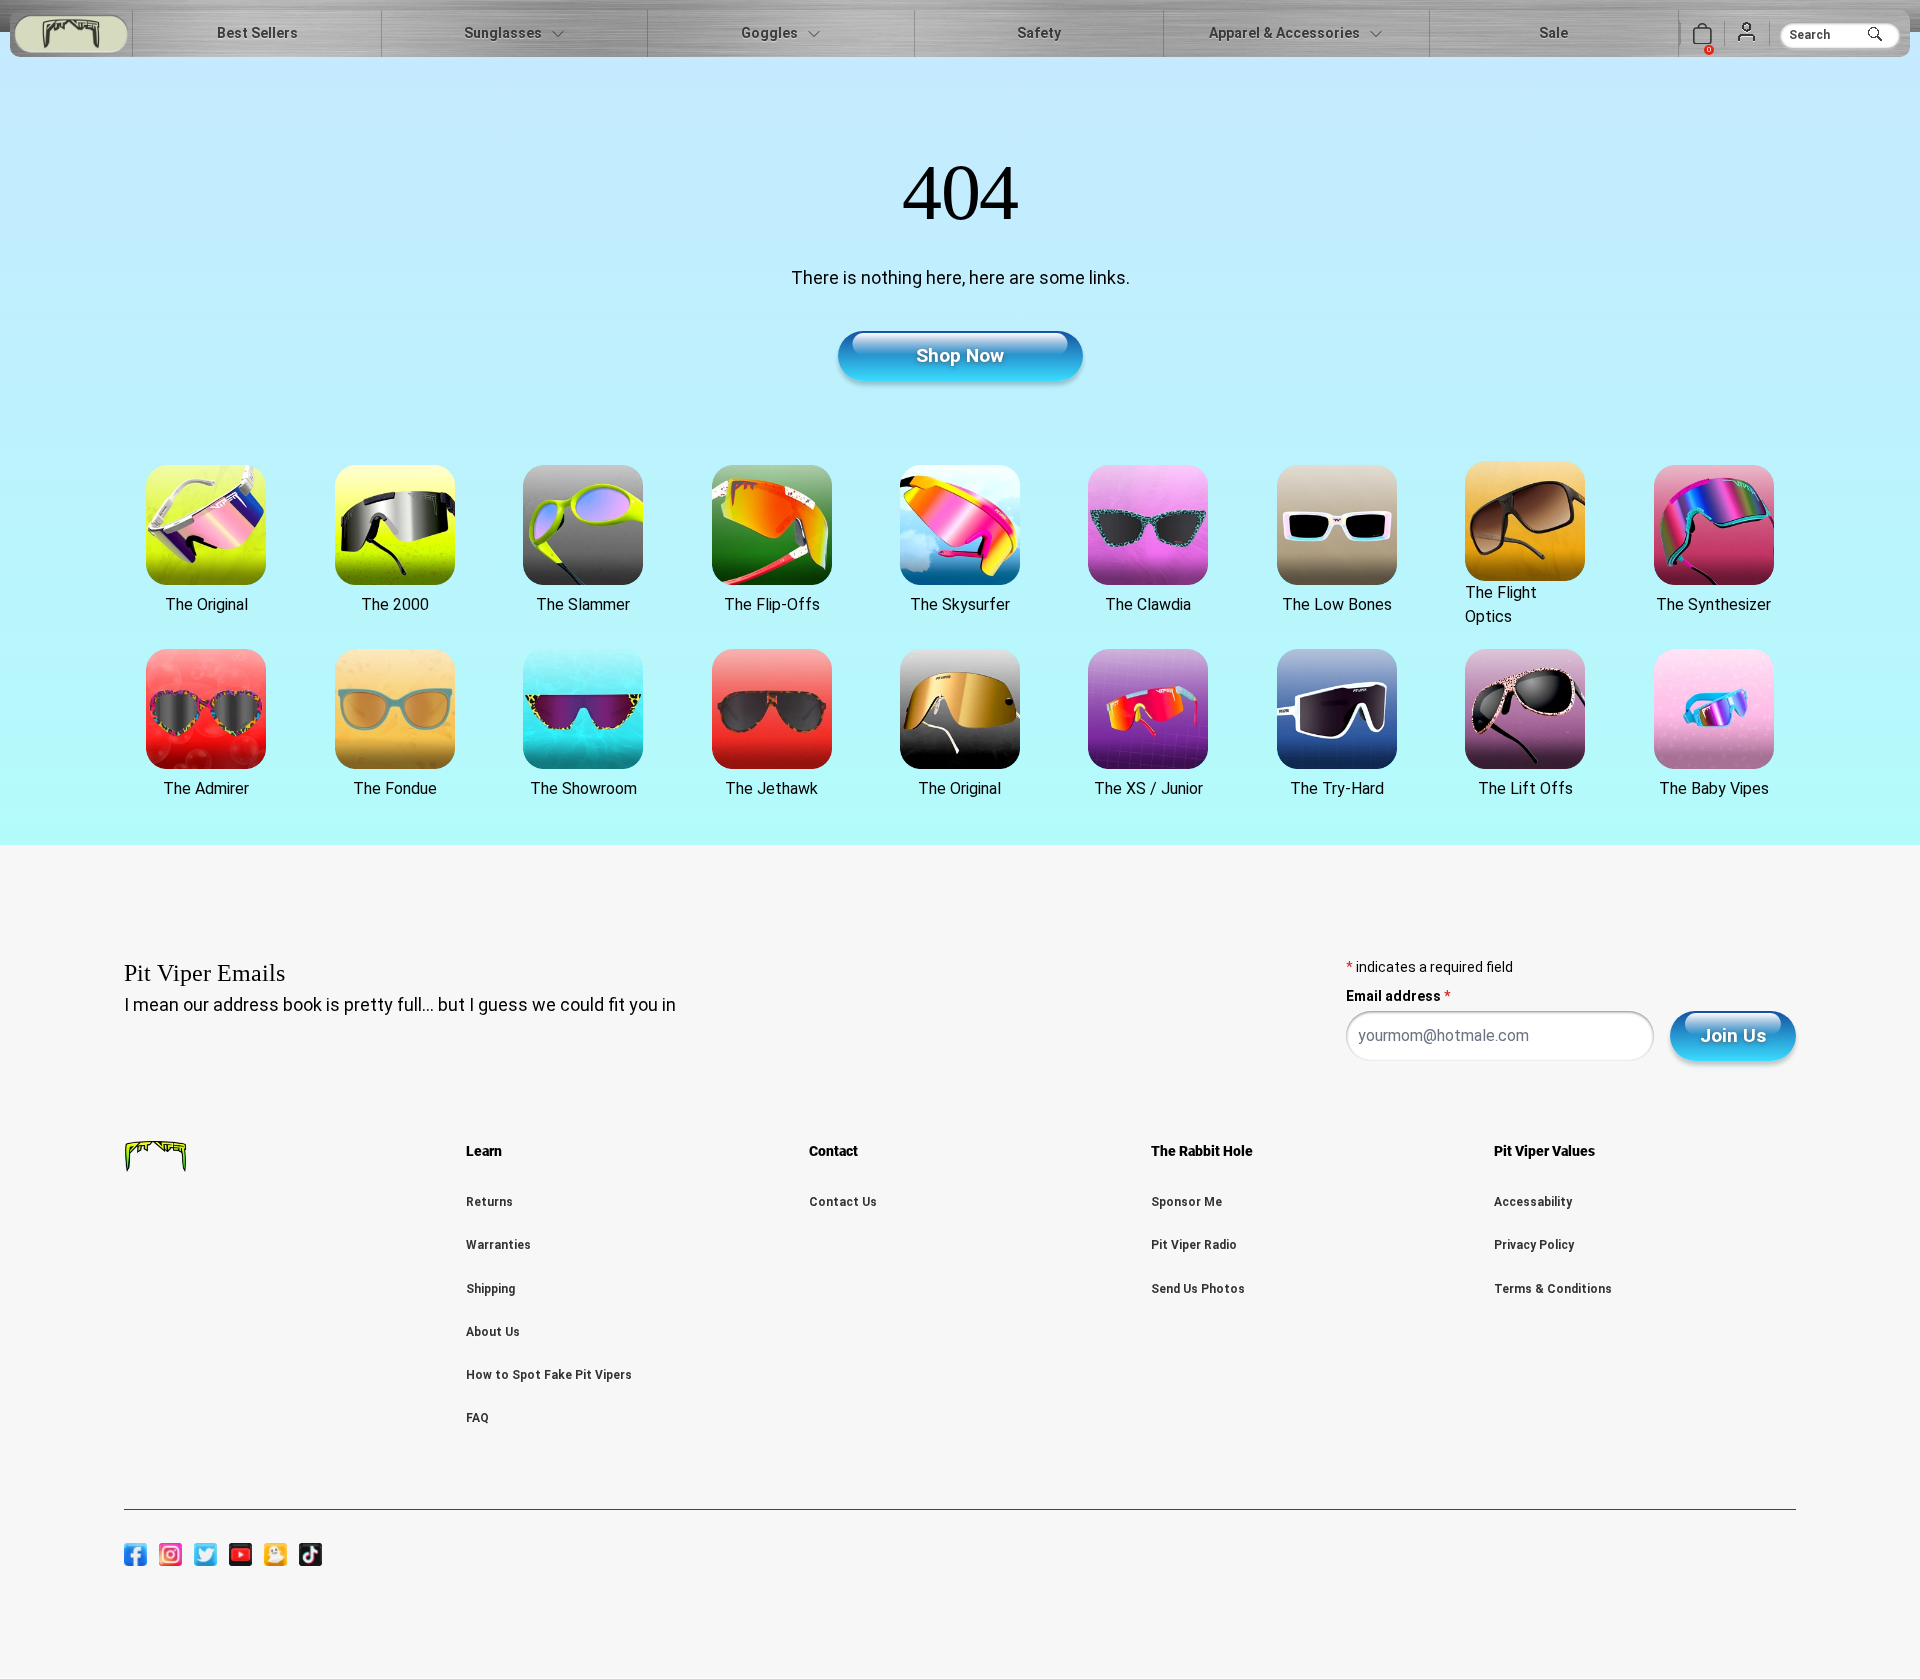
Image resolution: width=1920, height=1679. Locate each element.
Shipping (490, 1289)
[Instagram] (170, 1554)
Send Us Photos (1198, 1289)
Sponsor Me (1186, 1202)
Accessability (1533, 1202)
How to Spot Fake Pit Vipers (549, 1375)
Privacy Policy (1534, 1245)
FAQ (477, 1418)
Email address (1398, 996)
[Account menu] (1747, 33)
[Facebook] (135, 1554)
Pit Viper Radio (1194, 1245)
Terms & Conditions (1553, 1289)
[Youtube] (240, 1554)
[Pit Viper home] (71, 33)
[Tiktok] (310, 1554)
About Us (493, 1332)
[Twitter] (205, 1554)
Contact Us (843, 1202)
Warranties (498, 1245)
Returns (489, 1202)
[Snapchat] (275, 1554)
